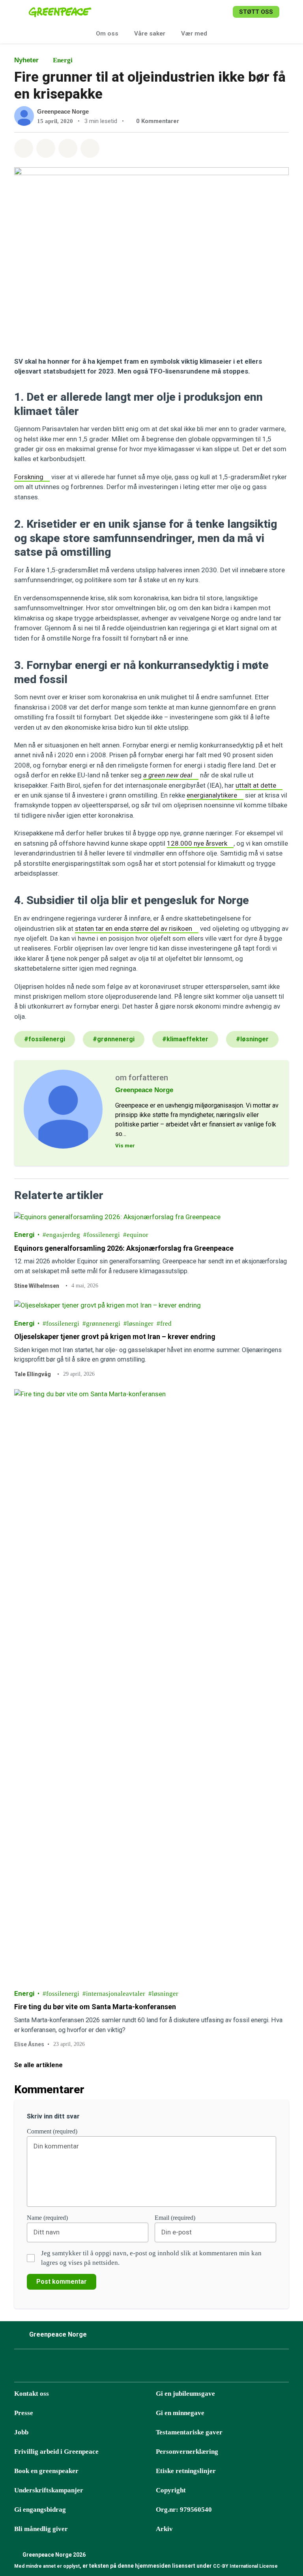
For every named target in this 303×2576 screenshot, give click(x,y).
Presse (24, 2413)
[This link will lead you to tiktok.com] (80, 2368)
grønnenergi (103, 1323)
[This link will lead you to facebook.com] (21, 2368)
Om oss (107, 34)
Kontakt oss (32, 2394)
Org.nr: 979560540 (184, 2510)
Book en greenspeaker (46, 2471)
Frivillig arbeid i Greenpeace (56, 2452)
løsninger (140, 1323)
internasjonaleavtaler (116, 1993)
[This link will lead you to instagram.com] (41, 2368)
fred (166, 1323)
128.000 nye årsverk (197, 843)
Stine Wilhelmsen (37, 1285)
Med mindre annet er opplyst (47, 2566)
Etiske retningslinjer (186, 2471)
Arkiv (164, 2529)
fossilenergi (103, 1235)
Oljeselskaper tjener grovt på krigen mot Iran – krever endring (115, 1337)
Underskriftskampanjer (49, 2490)
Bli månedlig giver (41, 2529)
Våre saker (150, 34)
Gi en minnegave (180, 2413)
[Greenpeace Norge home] (60, 12)
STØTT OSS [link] (256, 12)
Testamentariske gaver (189, 2432)
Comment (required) (52, 2131)
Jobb (21, 2432)
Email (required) (175, 2218)
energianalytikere (212, 795)
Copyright (171, 2490)
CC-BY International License (245, 2566)
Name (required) (47, 2218)
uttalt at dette (256, 785)
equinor (137, 1235)
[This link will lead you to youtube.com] (100, 2368)
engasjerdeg (63, 1235)
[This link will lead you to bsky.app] (60, 2368)
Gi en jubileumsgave (185, 2394)
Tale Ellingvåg (33, 1374)
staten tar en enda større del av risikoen (134, 928)
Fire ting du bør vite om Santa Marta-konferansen (96, 2007)
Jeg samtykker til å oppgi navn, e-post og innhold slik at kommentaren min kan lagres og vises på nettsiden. (151, 2258)
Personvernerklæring (187, 2452)
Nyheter (26, 60)
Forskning (29, 477)
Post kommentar (62, 2282)
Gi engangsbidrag (40, 2510)
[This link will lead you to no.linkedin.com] (120, 2368)
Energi (63, 60)
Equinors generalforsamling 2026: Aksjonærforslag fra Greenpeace (124, 1248)
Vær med (194, 34)
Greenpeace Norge (63, 111)
